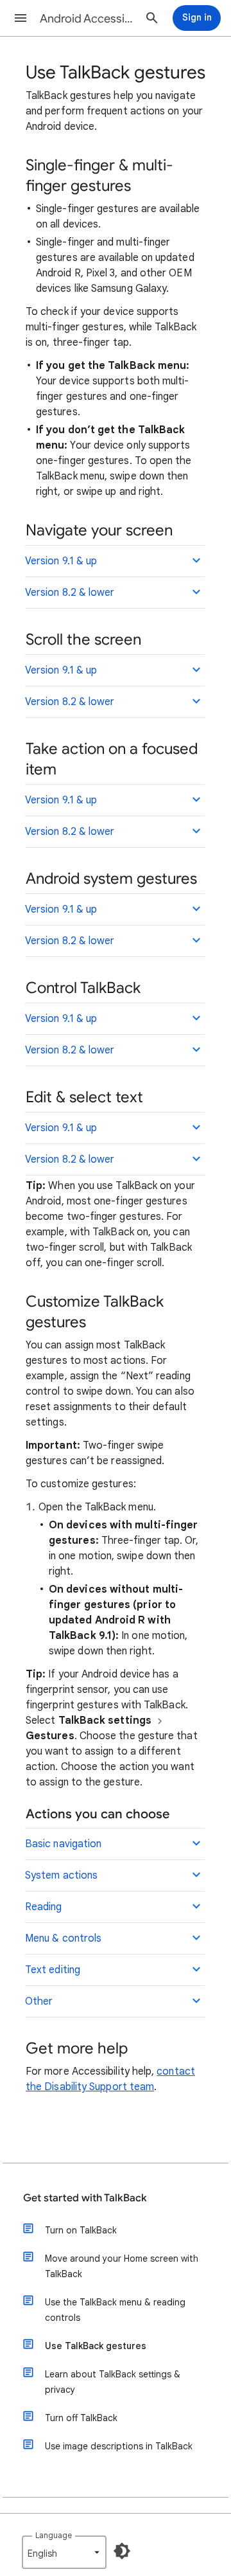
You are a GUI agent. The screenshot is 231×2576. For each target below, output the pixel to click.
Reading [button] (44, 1907)
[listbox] (64, 2552)
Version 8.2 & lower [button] (70, 593)
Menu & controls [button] (63, 1938)
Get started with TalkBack (85, 2198)
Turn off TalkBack (81, 2418)
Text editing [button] (53, 1970)
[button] (21, 18)
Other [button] (39, 2001)
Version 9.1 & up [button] (61, 561)
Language (54, 2535)
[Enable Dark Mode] (122, 2551)
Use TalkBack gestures (96, 2346)
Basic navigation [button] (63, 1844)
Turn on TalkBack (81, 2230)
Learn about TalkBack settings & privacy (113, 2382)
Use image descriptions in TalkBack (119, 2446)
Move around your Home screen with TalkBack (122, 2266)
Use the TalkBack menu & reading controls (115, 2310)
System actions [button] (61, 1875)
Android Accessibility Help (87, 19)
